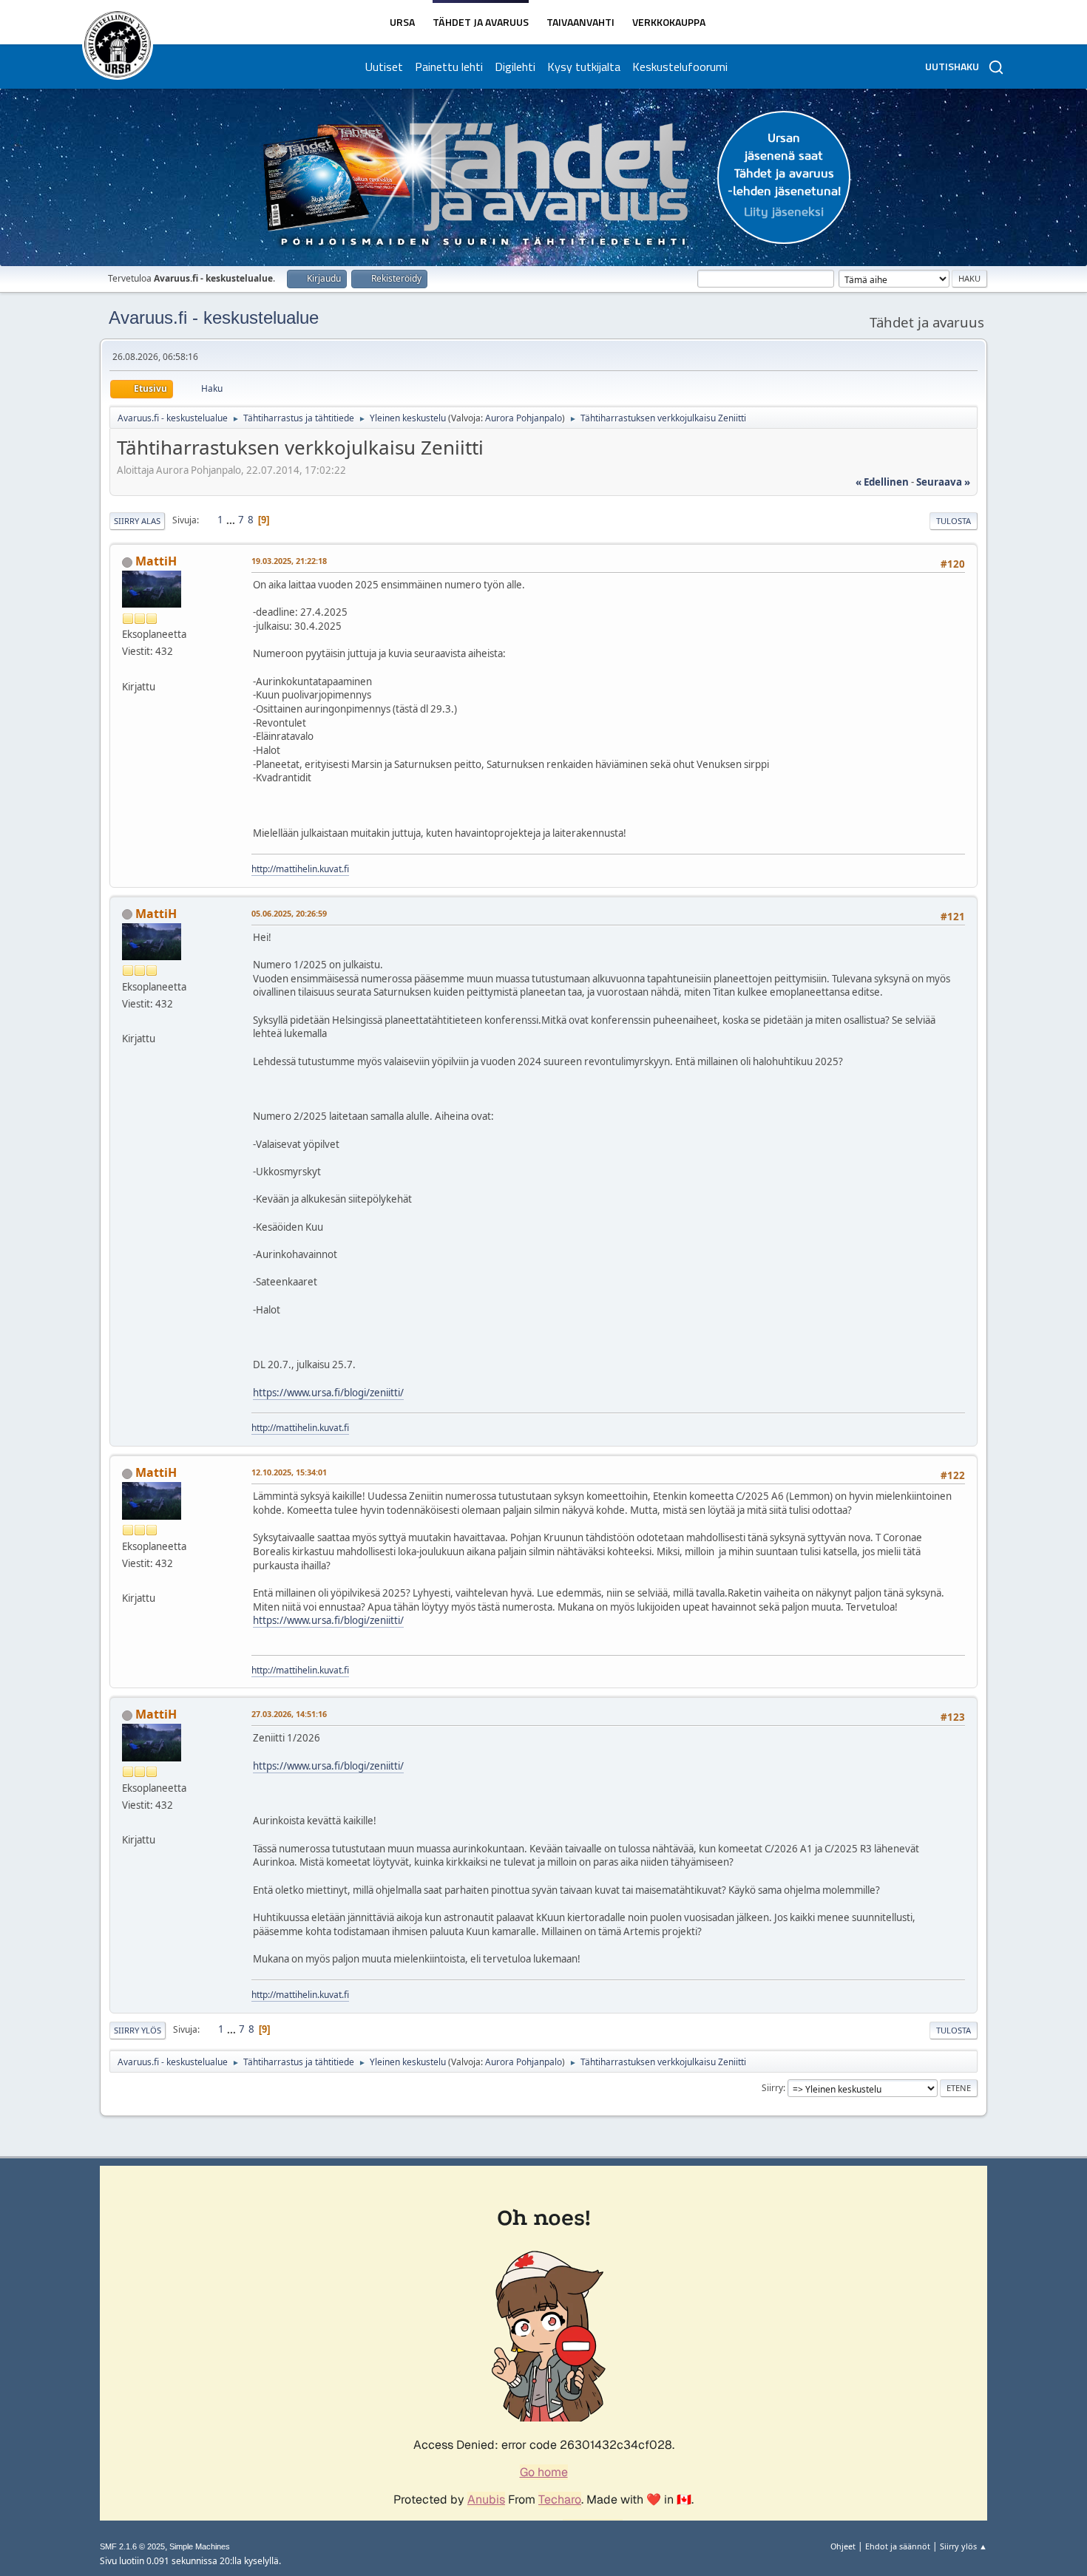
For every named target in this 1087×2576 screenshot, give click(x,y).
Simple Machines (200, 2546)
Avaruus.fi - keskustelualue (214, 317)
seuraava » (943, 482)
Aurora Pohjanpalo (524, 418)
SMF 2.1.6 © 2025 (132, 2546)
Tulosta (954, 521)
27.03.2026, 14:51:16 (289, 1714)
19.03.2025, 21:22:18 (289, 561)
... (232, 520)
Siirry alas (137, 521)
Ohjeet (843, 2546)
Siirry (772, 2088)
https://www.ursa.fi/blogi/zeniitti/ (328, 1393)
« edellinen (882, 482)
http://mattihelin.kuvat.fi (300, 869)
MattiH (156, 561)
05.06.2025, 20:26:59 (289, 913)
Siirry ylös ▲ (964, 2546)
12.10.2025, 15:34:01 (289, 1472)
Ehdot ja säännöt (898, 2546)
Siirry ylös (138, 2030)
